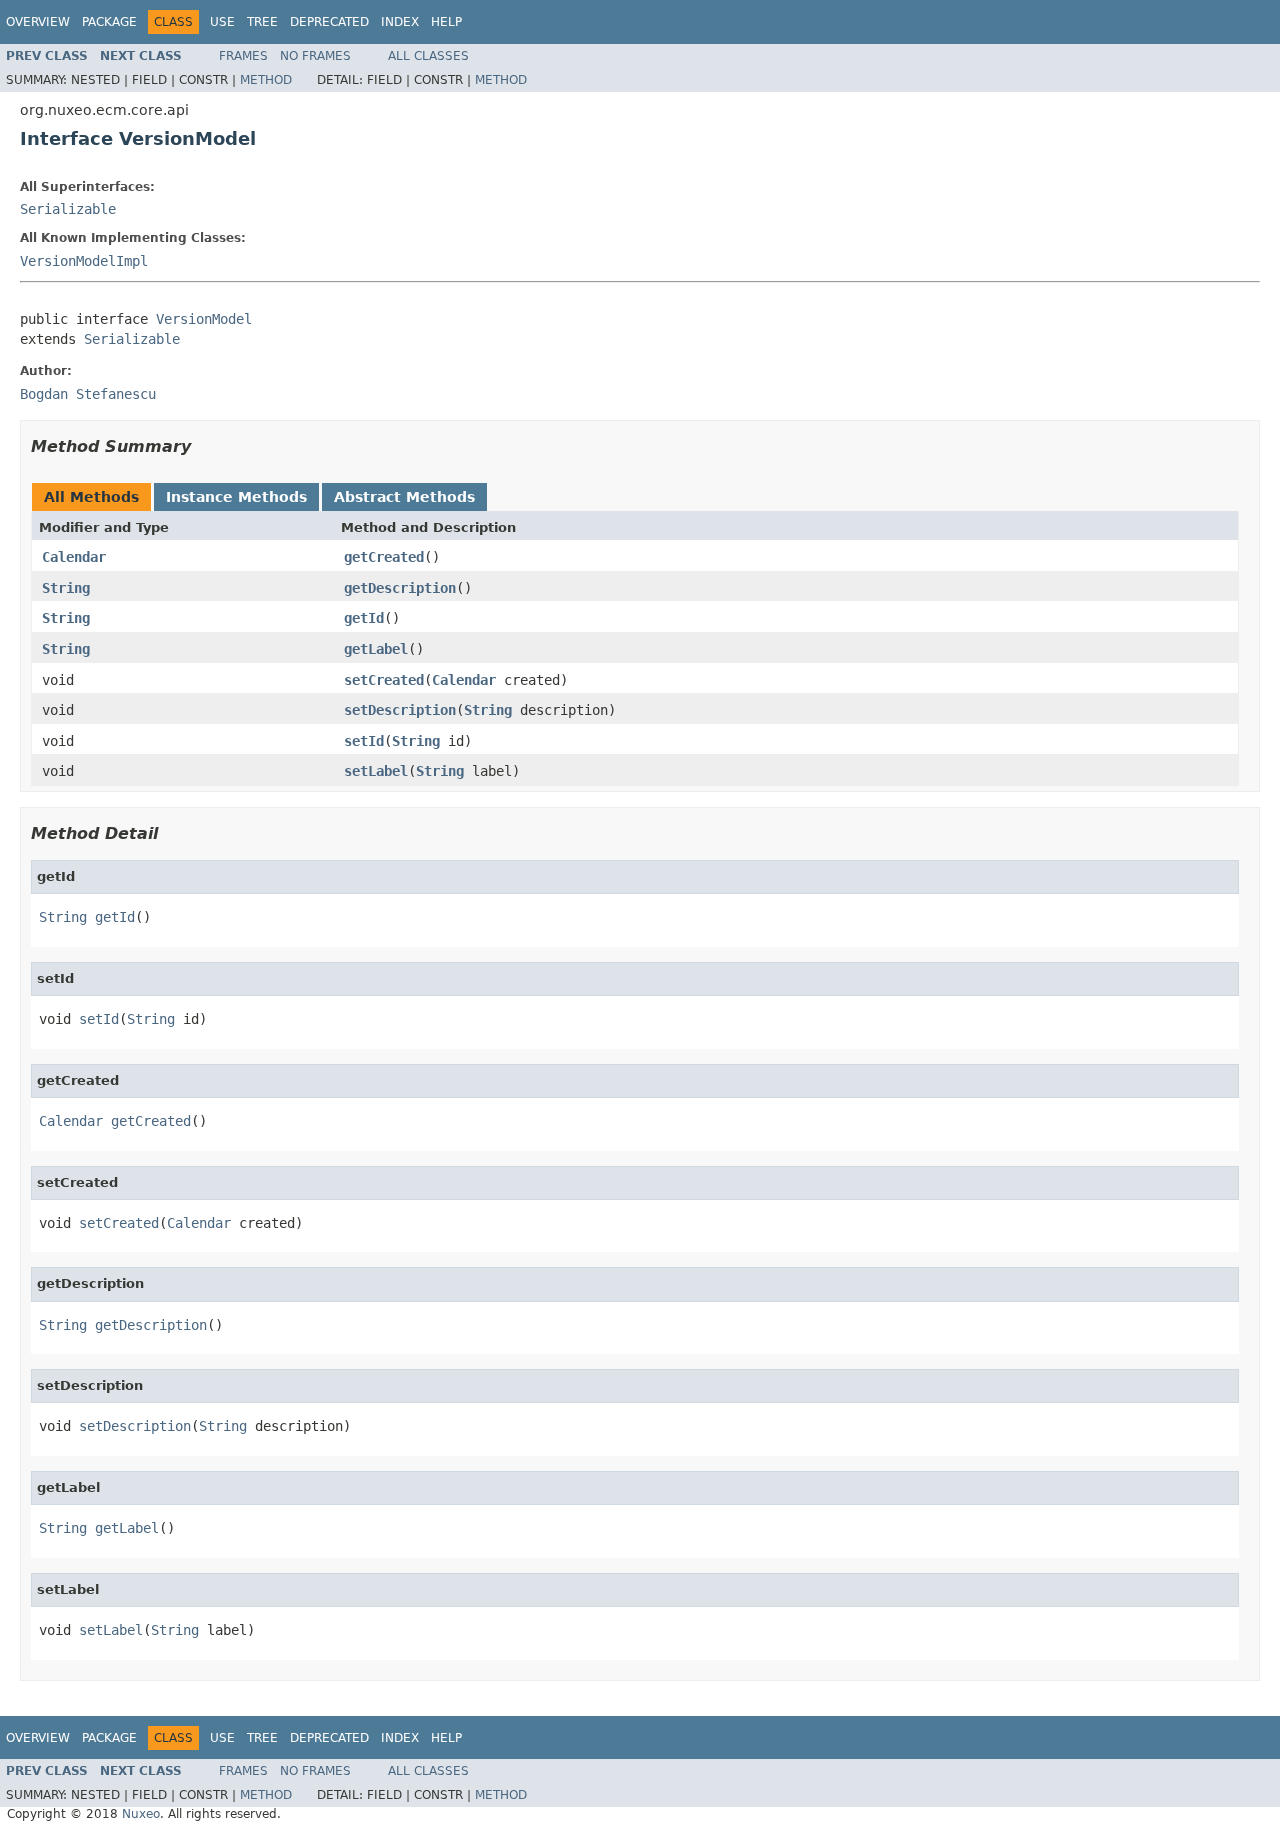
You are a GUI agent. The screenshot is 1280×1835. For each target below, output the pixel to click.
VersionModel (204, 319)
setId (364, 741)
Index (400, 22)
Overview (38, 22)
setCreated (384, 680)
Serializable (68, 209)
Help (446, 22)
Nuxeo (141, 1814)
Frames (243, 56)
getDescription (400, 588)
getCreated (384, 557)
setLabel (376, 771)
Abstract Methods (404, 497)
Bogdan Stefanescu (88, 394)
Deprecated (329, 22)
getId (364, 618)
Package (109, 22)
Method (266, 80)
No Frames (315, 56)
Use (222, 22)
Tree (262, 22)
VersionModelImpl (84, 261)
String (66, 588)
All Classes (428, 56)
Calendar (74, 557)
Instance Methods (236, 497)
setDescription (400, 710)
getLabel (376, 649)
